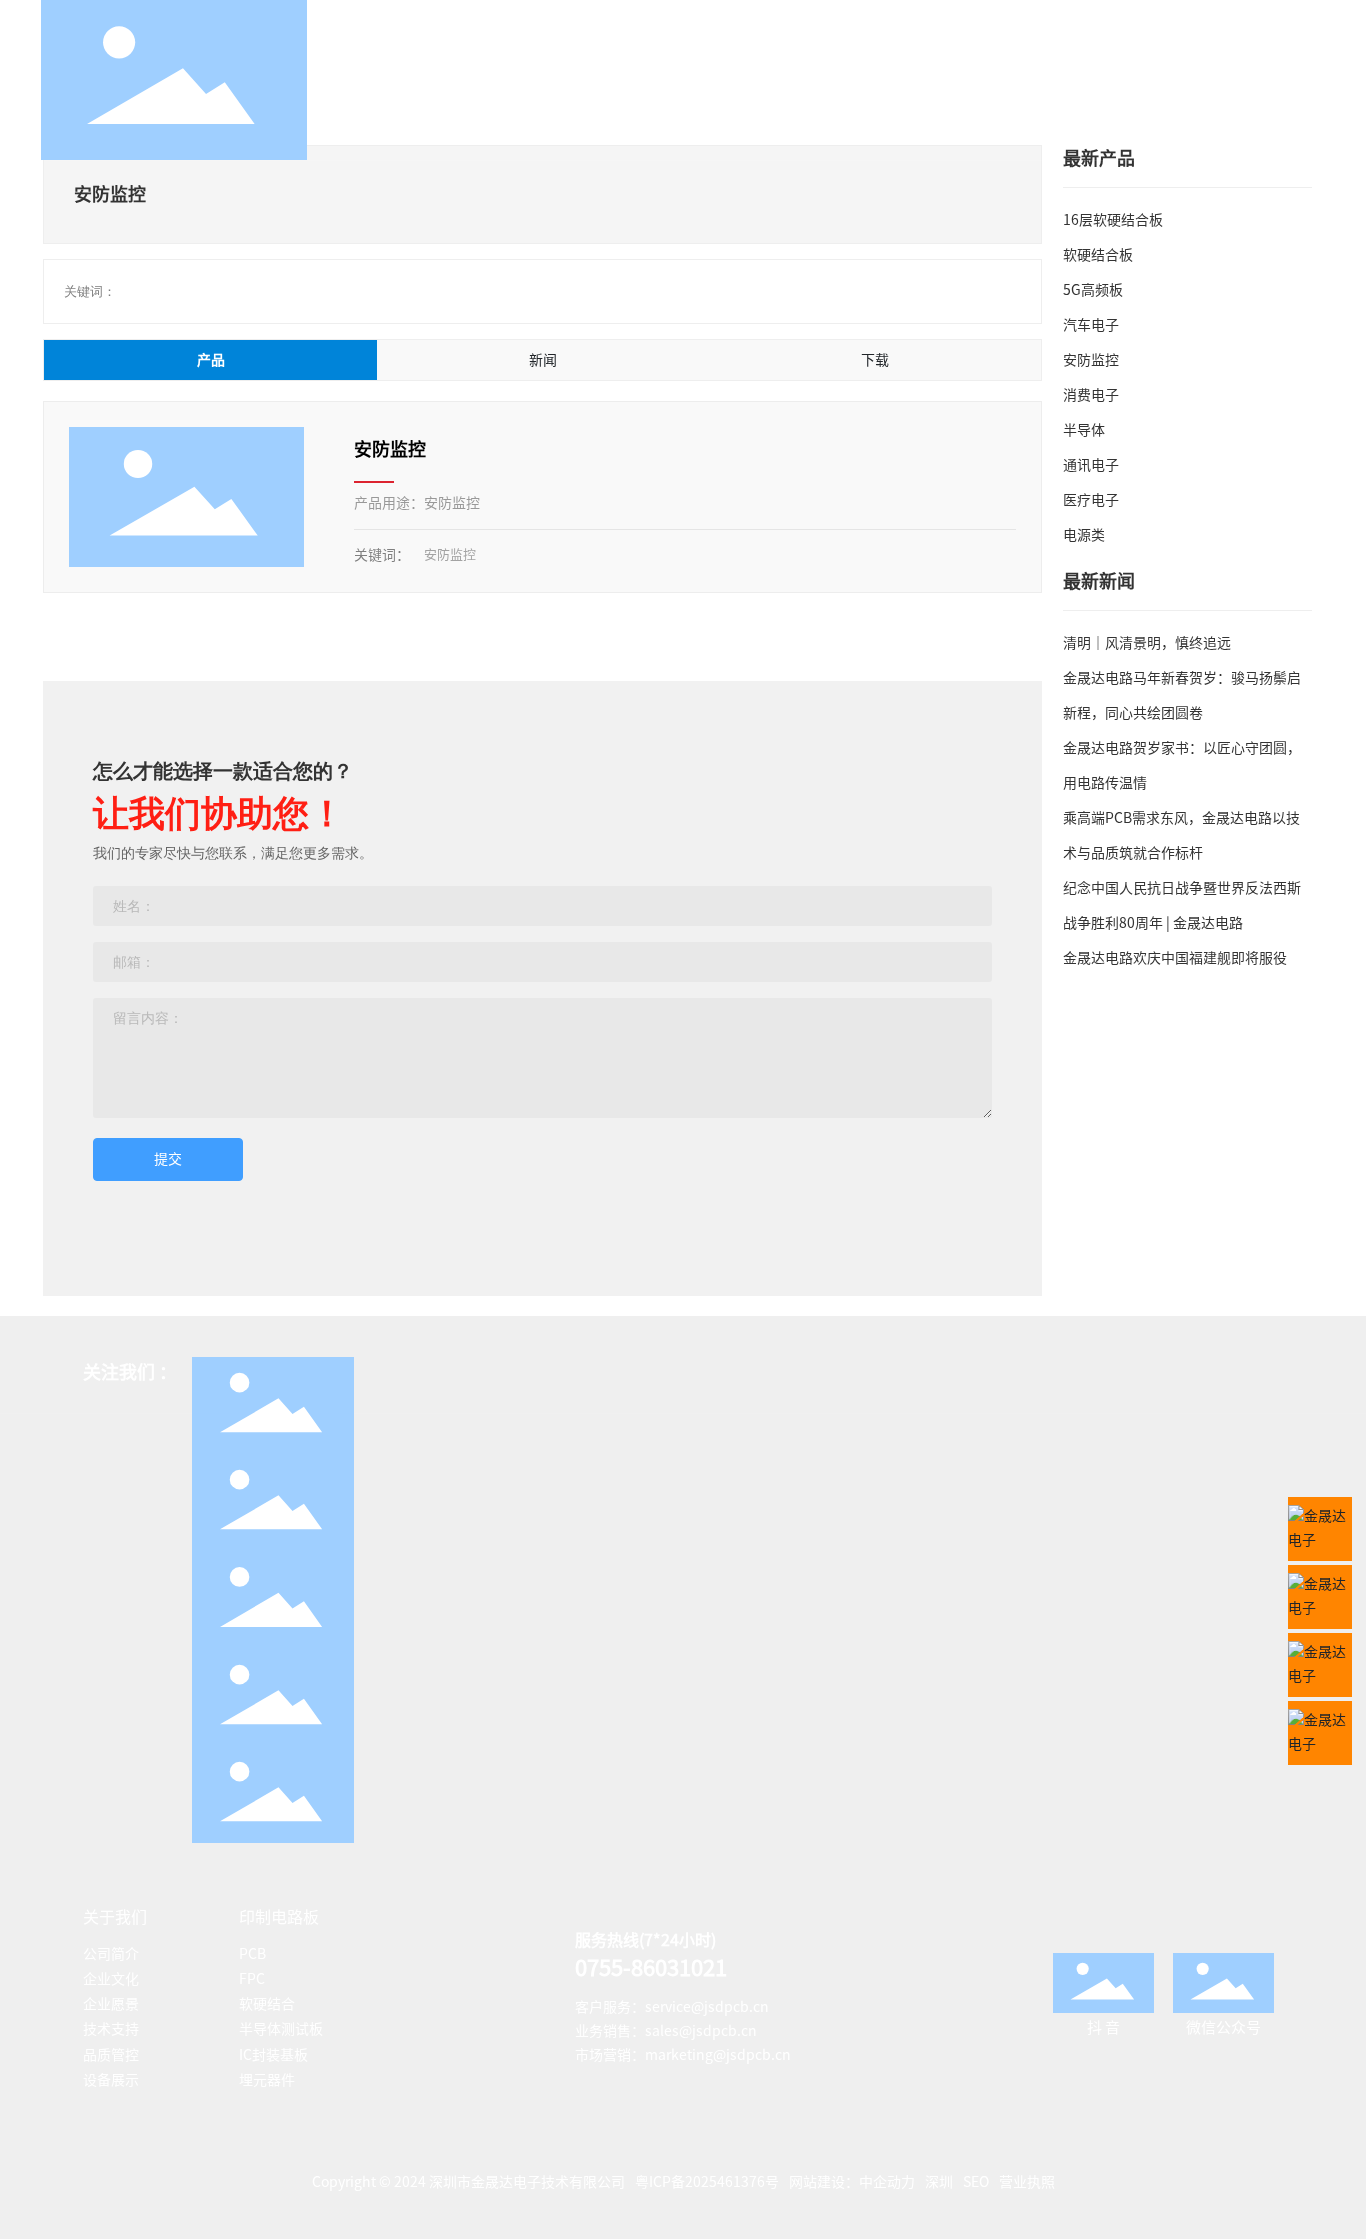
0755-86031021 (651, 1968)
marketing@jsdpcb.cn (718, 2055)
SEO (976, 2182)
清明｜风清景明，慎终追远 (1147, 643)
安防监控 (390, 449)
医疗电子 (1091, 500)
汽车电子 (1091, 325)
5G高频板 (1093, 290)
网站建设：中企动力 (852, 2182)
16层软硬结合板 (1113, 220)
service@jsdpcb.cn (707, 2007)
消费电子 (1091, 395)
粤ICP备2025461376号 (707, 2182)
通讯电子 (1091, 465)
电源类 (1084, 535)
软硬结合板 (1098, 255)
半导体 (1084, 430)
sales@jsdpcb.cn (701, 2031)
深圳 (939, 2182)
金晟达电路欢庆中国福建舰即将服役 (1175, 958)
